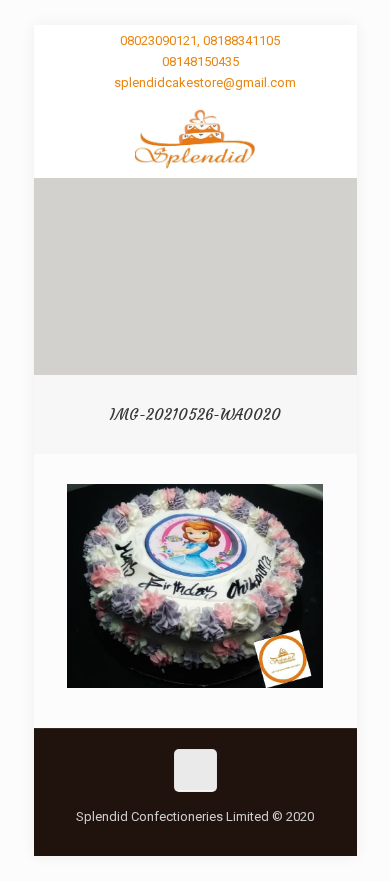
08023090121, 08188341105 (200, 40)
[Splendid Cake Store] (195, 138)
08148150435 (200, 61)
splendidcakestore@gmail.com (205, 82)
